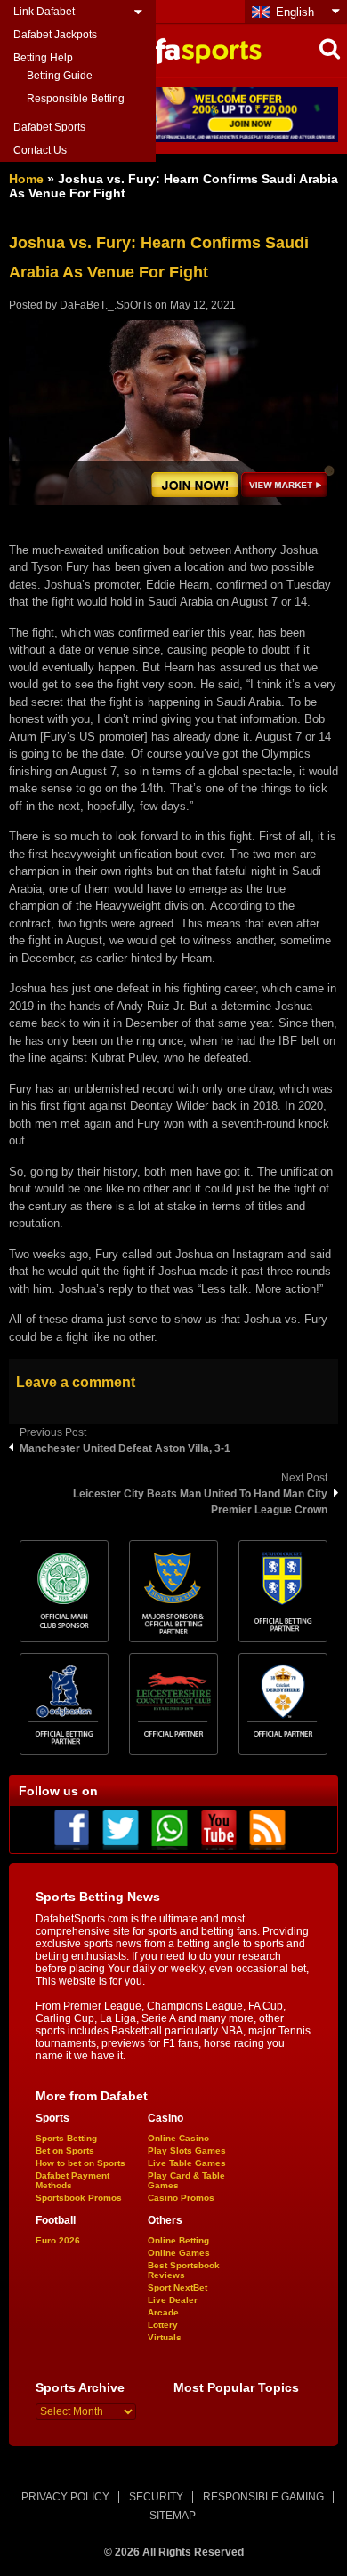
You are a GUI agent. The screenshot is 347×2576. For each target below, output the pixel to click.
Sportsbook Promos (79, 2198)
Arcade (163, 2312)
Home (26, 179)
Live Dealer (173, 2300)
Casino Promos (181, 2198)
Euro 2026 (58, 2240)
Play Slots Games (187, 2151)
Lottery (163, 2325)
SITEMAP (173, 2516)
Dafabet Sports (49, 127)
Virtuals (165, 2337)
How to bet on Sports (81, 2163)
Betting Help (43, 58)
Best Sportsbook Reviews (184, 2270)
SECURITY (156, 2497)
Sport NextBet (178, 2287)
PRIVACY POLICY (65, 2497)
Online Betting (178, 2240)
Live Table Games (187, 2163)
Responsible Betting (76, 99)
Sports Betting (66, 2138)
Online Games (179, 2253)
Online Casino (178, 2138)
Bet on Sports (65, 2151)
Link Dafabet (44, 12)
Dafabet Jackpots (55, 35)
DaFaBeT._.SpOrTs (106, 305)
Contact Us (40, 150)
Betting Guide (60, 76)
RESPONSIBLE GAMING (263, 2497)
